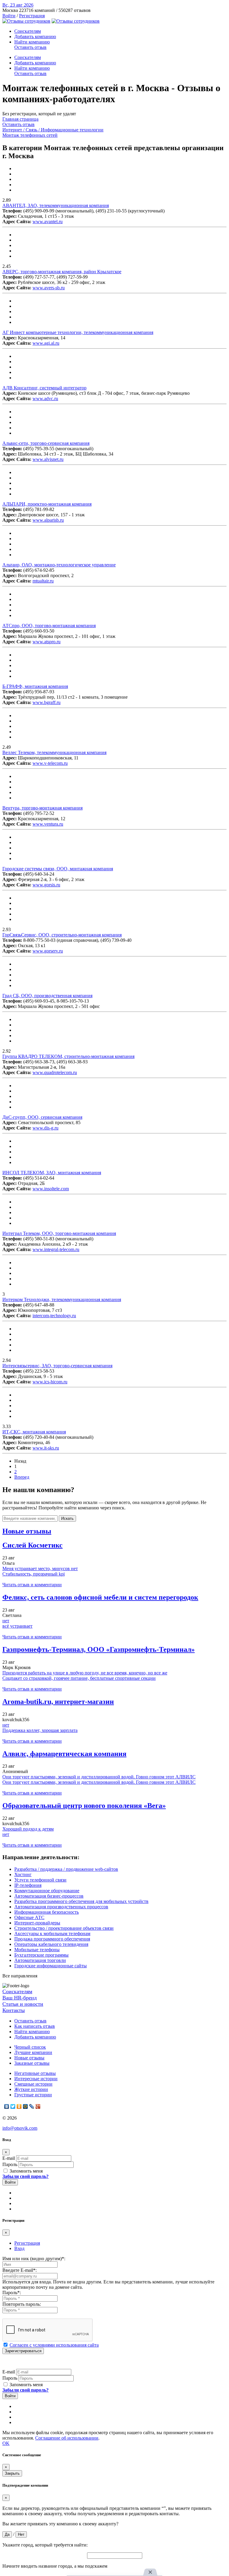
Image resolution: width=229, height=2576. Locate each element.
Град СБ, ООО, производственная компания (47, 996)
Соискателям (28, 31)
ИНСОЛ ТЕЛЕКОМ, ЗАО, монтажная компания (52, 1173)
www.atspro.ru (47, 642)
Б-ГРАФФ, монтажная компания (35, 686)
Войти (9, 16)
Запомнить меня (25, 2171)
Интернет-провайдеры (37, 1923)
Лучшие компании (33, 2052)
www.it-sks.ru (46, 1448)
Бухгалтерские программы (41, 1955)
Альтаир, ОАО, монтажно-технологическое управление (59, 565)
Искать (67, 1518)
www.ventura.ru (48, 824)
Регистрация (32, 16)
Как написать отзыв (35, 2026)
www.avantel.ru (48, 222)
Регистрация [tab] (27, 2243)
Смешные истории (33, 2084)
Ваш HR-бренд (20, 1998)
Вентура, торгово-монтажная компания (42, 808)
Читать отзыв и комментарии (32, 1585)
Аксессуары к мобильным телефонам (52, 1933)
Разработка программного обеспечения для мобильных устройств (81, 1901)
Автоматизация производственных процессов (61, 1907)
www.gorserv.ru (48, 951)
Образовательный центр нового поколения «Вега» (84, 1806)
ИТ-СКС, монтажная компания (34, 1432)
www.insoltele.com (51, 1189)
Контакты (14, 2010)
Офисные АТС (29, 1917)
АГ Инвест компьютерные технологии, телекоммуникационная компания (78, 332)
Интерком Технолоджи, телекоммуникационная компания (62, 1299)
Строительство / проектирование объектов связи (64, 1928)
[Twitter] (13, 2106)
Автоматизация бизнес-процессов (49, 1896)
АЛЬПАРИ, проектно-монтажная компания (47, 504)
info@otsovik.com (20, 2128)
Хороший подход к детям (28, 1829)
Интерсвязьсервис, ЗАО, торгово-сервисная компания (57, 1366)
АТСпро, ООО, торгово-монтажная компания (49, 626)
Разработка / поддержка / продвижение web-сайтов (66, 1869)
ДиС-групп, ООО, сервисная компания (42, 1117)
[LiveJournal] (32, 2106)
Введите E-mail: (20, 2270)
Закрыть (12, 2473)
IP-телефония (28, 1885)
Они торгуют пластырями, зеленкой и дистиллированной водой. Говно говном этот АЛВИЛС (99, 1777)
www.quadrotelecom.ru (55, 1072)
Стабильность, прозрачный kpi (34, 1574)
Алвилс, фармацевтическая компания (64, 1754)
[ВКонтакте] (7, 2106)
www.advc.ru (45, 398)
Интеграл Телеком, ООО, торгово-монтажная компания (59, 1233)
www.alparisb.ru (48, 520)
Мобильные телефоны (37, 1950)
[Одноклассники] (19, 2106)
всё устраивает (17, 1626)
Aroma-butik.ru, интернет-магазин (58, 1702)
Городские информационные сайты (51, 1966)
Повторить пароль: (22, 2304)
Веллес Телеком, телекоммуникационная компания (54, 752)
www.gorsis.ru (46, 885)
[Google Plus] (38, 2106)
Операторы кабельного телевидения (51, 1944)
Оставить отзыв (30, 47)
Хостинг (23, 1874)
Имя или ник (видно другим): (34, 2259)
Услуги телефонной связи (40, 1880)
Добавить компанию (35, 36)
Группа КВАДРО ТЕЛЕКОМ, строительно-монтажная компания (68, 1056)
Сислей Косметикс (33, 1545)
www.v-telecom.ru (50, 763)
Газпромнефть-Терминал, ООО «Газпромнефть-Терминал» (99, 1649)
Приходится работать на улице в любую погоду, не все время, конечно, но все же (85, 1673)
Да (7, 2534)
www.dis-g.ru (45, 1128)
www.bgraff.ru (47, 702)
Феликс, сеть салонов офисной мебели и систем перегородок (100, 1597)
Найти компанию (32, 42)
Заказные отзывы (32, 2063)
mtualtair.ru (43, 581)
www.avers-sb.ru (49, 288)
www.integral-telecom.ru (56, 1249)
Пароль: (12, 2293)
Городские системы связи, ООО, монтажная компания (58, 869)
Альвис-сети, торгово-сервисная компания (46, 443)
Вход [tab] (19, 2248)
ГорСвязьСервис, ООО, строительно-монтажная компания (62, 935)
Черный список (30, 2047)
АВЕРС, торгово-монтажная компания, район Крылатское (62, 272)
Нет (21, 2534)
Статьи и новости (23, 2004)
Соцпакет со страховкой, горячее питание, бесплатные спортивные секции (79, 1678)
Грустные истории (33, 2095)
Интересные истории (36, 2079)
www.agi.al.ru (46, 343)
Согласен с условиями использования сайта (54, 2345)
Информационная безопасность (47, 1912)
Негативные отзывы (35, 2073)
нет (6, 1621)
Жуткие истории (31, 2089)
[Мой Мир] (25, 2106)
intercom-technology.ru (54, 1316)
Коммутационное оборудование (47, 1891)
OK (6, 2443)
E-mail (9, 2158)
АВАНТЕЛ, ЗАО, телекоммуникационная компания (56, 205)
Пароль (10, 2164)
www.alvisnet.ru (48, 459)
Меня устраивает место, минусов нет (40, 1569)
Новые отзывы (29, 2058)
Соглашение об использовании (67, 2438)
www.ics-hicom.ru (50, 1382)
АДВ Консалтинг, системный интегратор (44, 388)
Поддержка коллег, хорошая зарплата (40, 1730)
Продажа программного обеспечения (52, 1939)
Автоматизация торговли (40, 1960)
